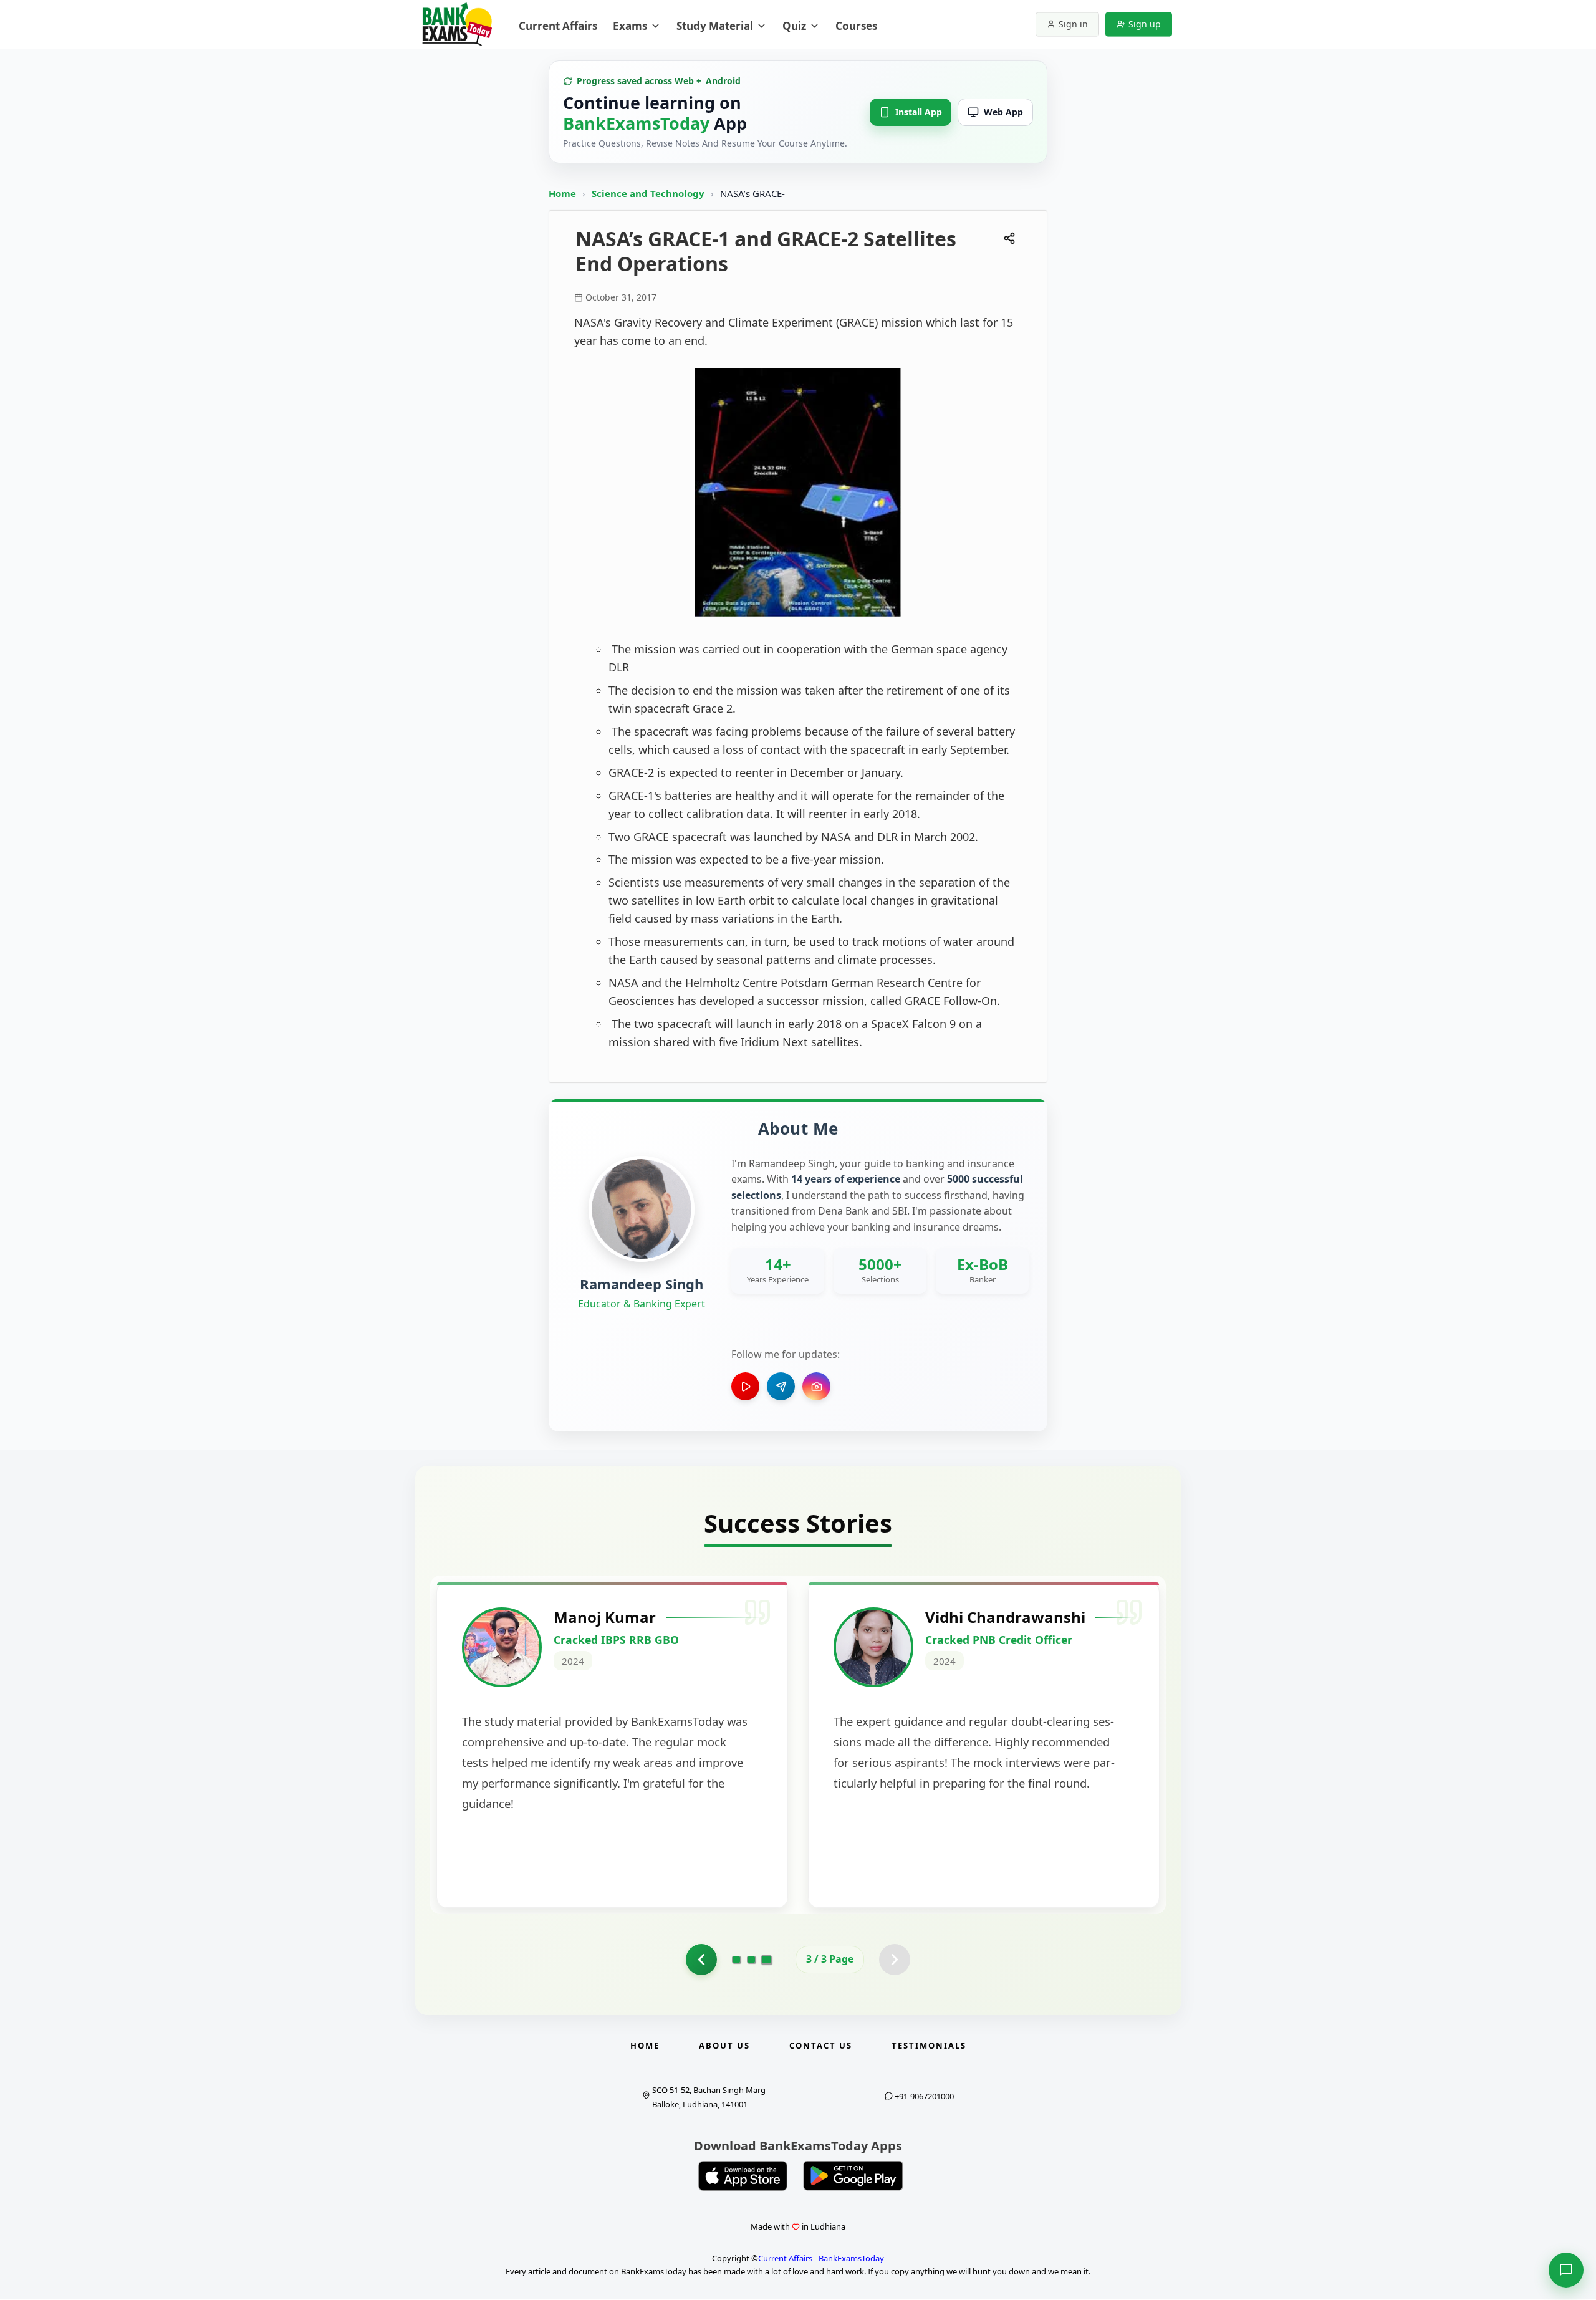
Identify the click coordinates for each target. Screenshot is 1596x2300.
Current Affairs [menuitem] (558, 26)
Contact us (821, 2046)
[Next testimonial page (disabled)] (895, 1960)
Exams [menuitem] (630, 26)
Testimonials (929, 2046)
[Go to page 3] (767, 1960)
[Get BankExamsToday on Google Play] (853, 2176)
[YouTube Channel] (745, 1386)
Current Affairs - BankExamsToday (821, 2258)
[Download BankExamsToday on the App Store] (743, 2176)
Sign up (1145, 24)
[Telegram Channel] (781, 1386)
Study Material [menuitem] (715, 26)
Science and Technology (649, 193)
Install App (919, 112)
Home (562, 193)
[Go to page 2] (701, 1960)
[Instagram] (816, 1386)
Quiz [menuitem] (794, 26)
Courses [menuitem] (856, 26)
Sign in (1073, 24)
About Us (724, 2046)
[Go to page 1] (736, 1960)
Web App (1003, 112)
